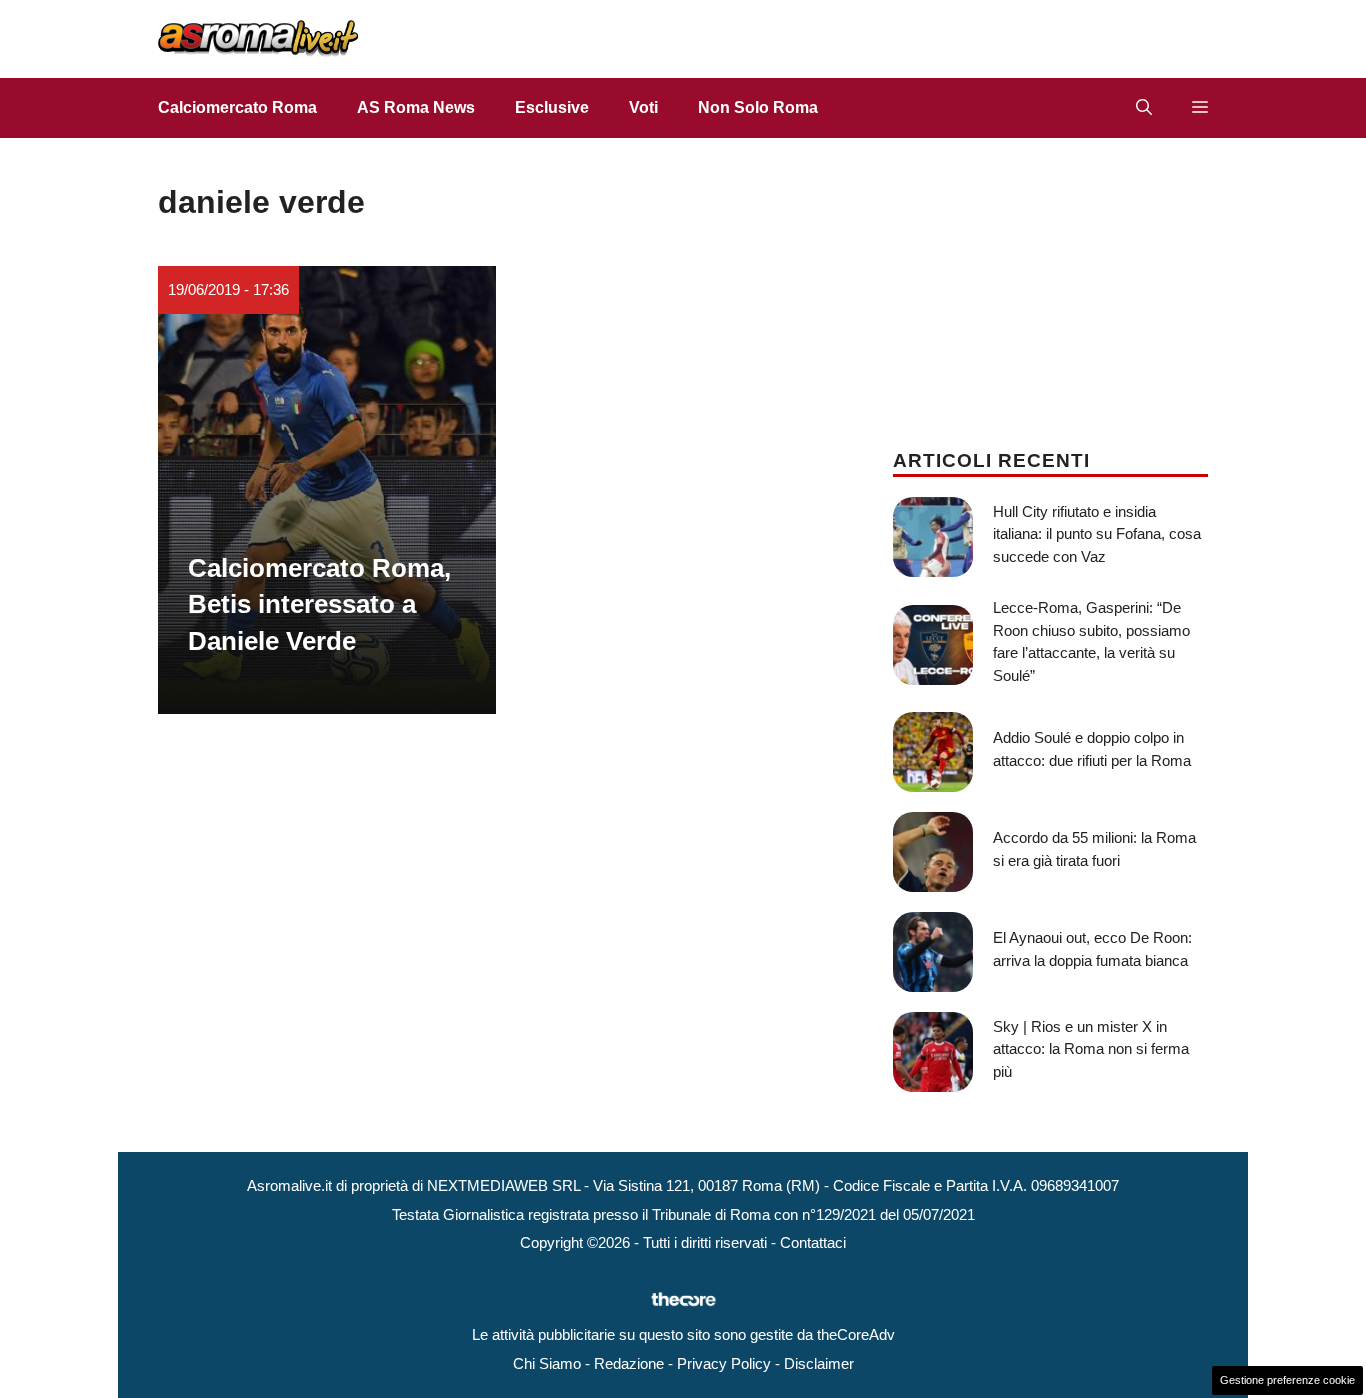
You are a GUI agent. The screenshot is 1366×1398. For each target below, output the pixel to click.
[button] (1144, 108)
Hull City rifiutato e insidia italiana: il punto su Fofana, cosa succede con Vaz (1097, 534)
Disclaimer (819, 1363)
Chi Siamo (547, 1363)
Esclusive (552, 107)
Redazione (629, 1363)
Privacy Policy (724, 1363)
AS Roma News (416, 107)
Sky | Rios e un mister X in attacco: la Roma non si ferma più (1091, 1049)
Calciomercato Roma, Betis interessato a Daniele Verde (319, 604)
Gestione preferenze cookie (1287, 1380)
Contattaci (813, 1242)
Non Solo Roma (758, 107)
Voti (643, 107)
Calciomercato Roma (237, 107)
